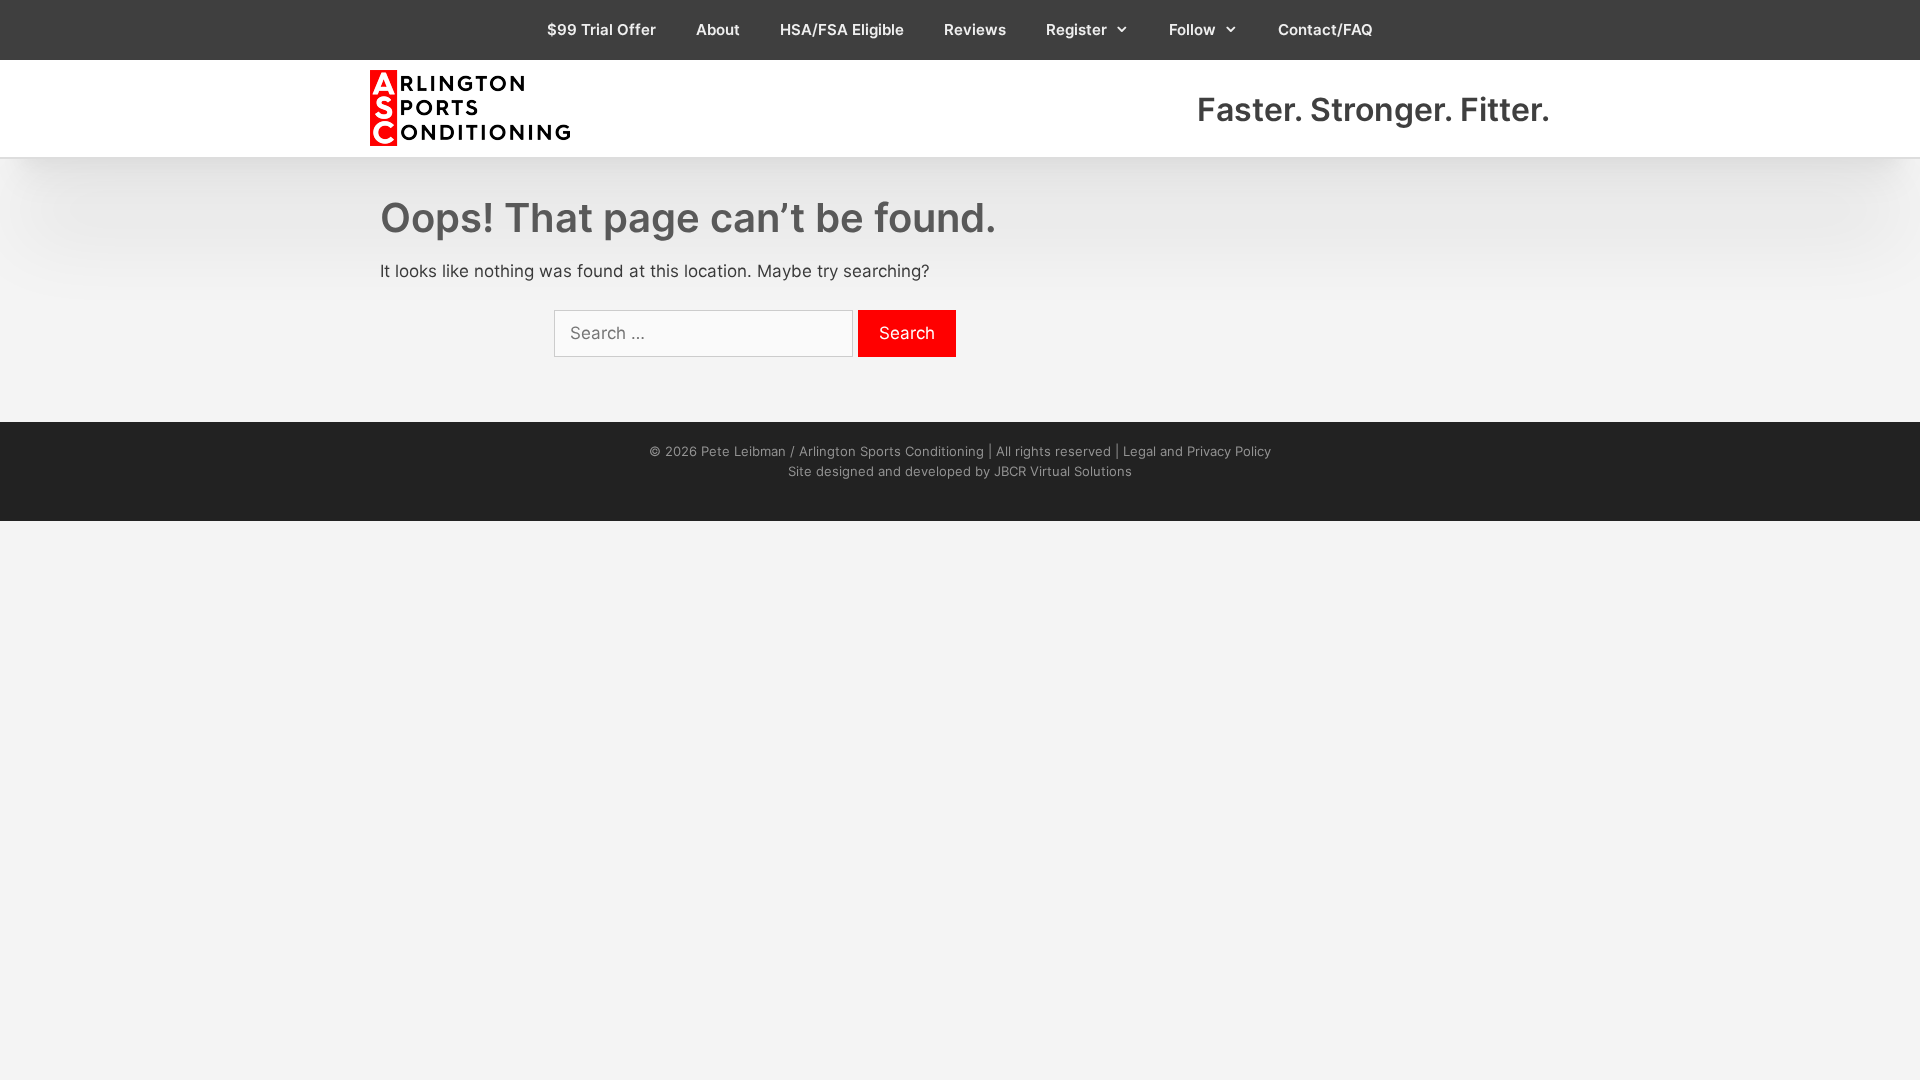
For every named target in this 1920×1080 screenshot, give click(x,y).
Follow (1192, 29)
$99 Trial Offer (601, 29)
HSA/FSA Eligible (842, 29)
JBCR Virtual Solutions (1063, 471)
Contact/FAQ (1325, 29)
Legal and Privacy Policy (1197, 451)
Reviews (975, 29)
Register (1076, 29)
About (718, 29)
